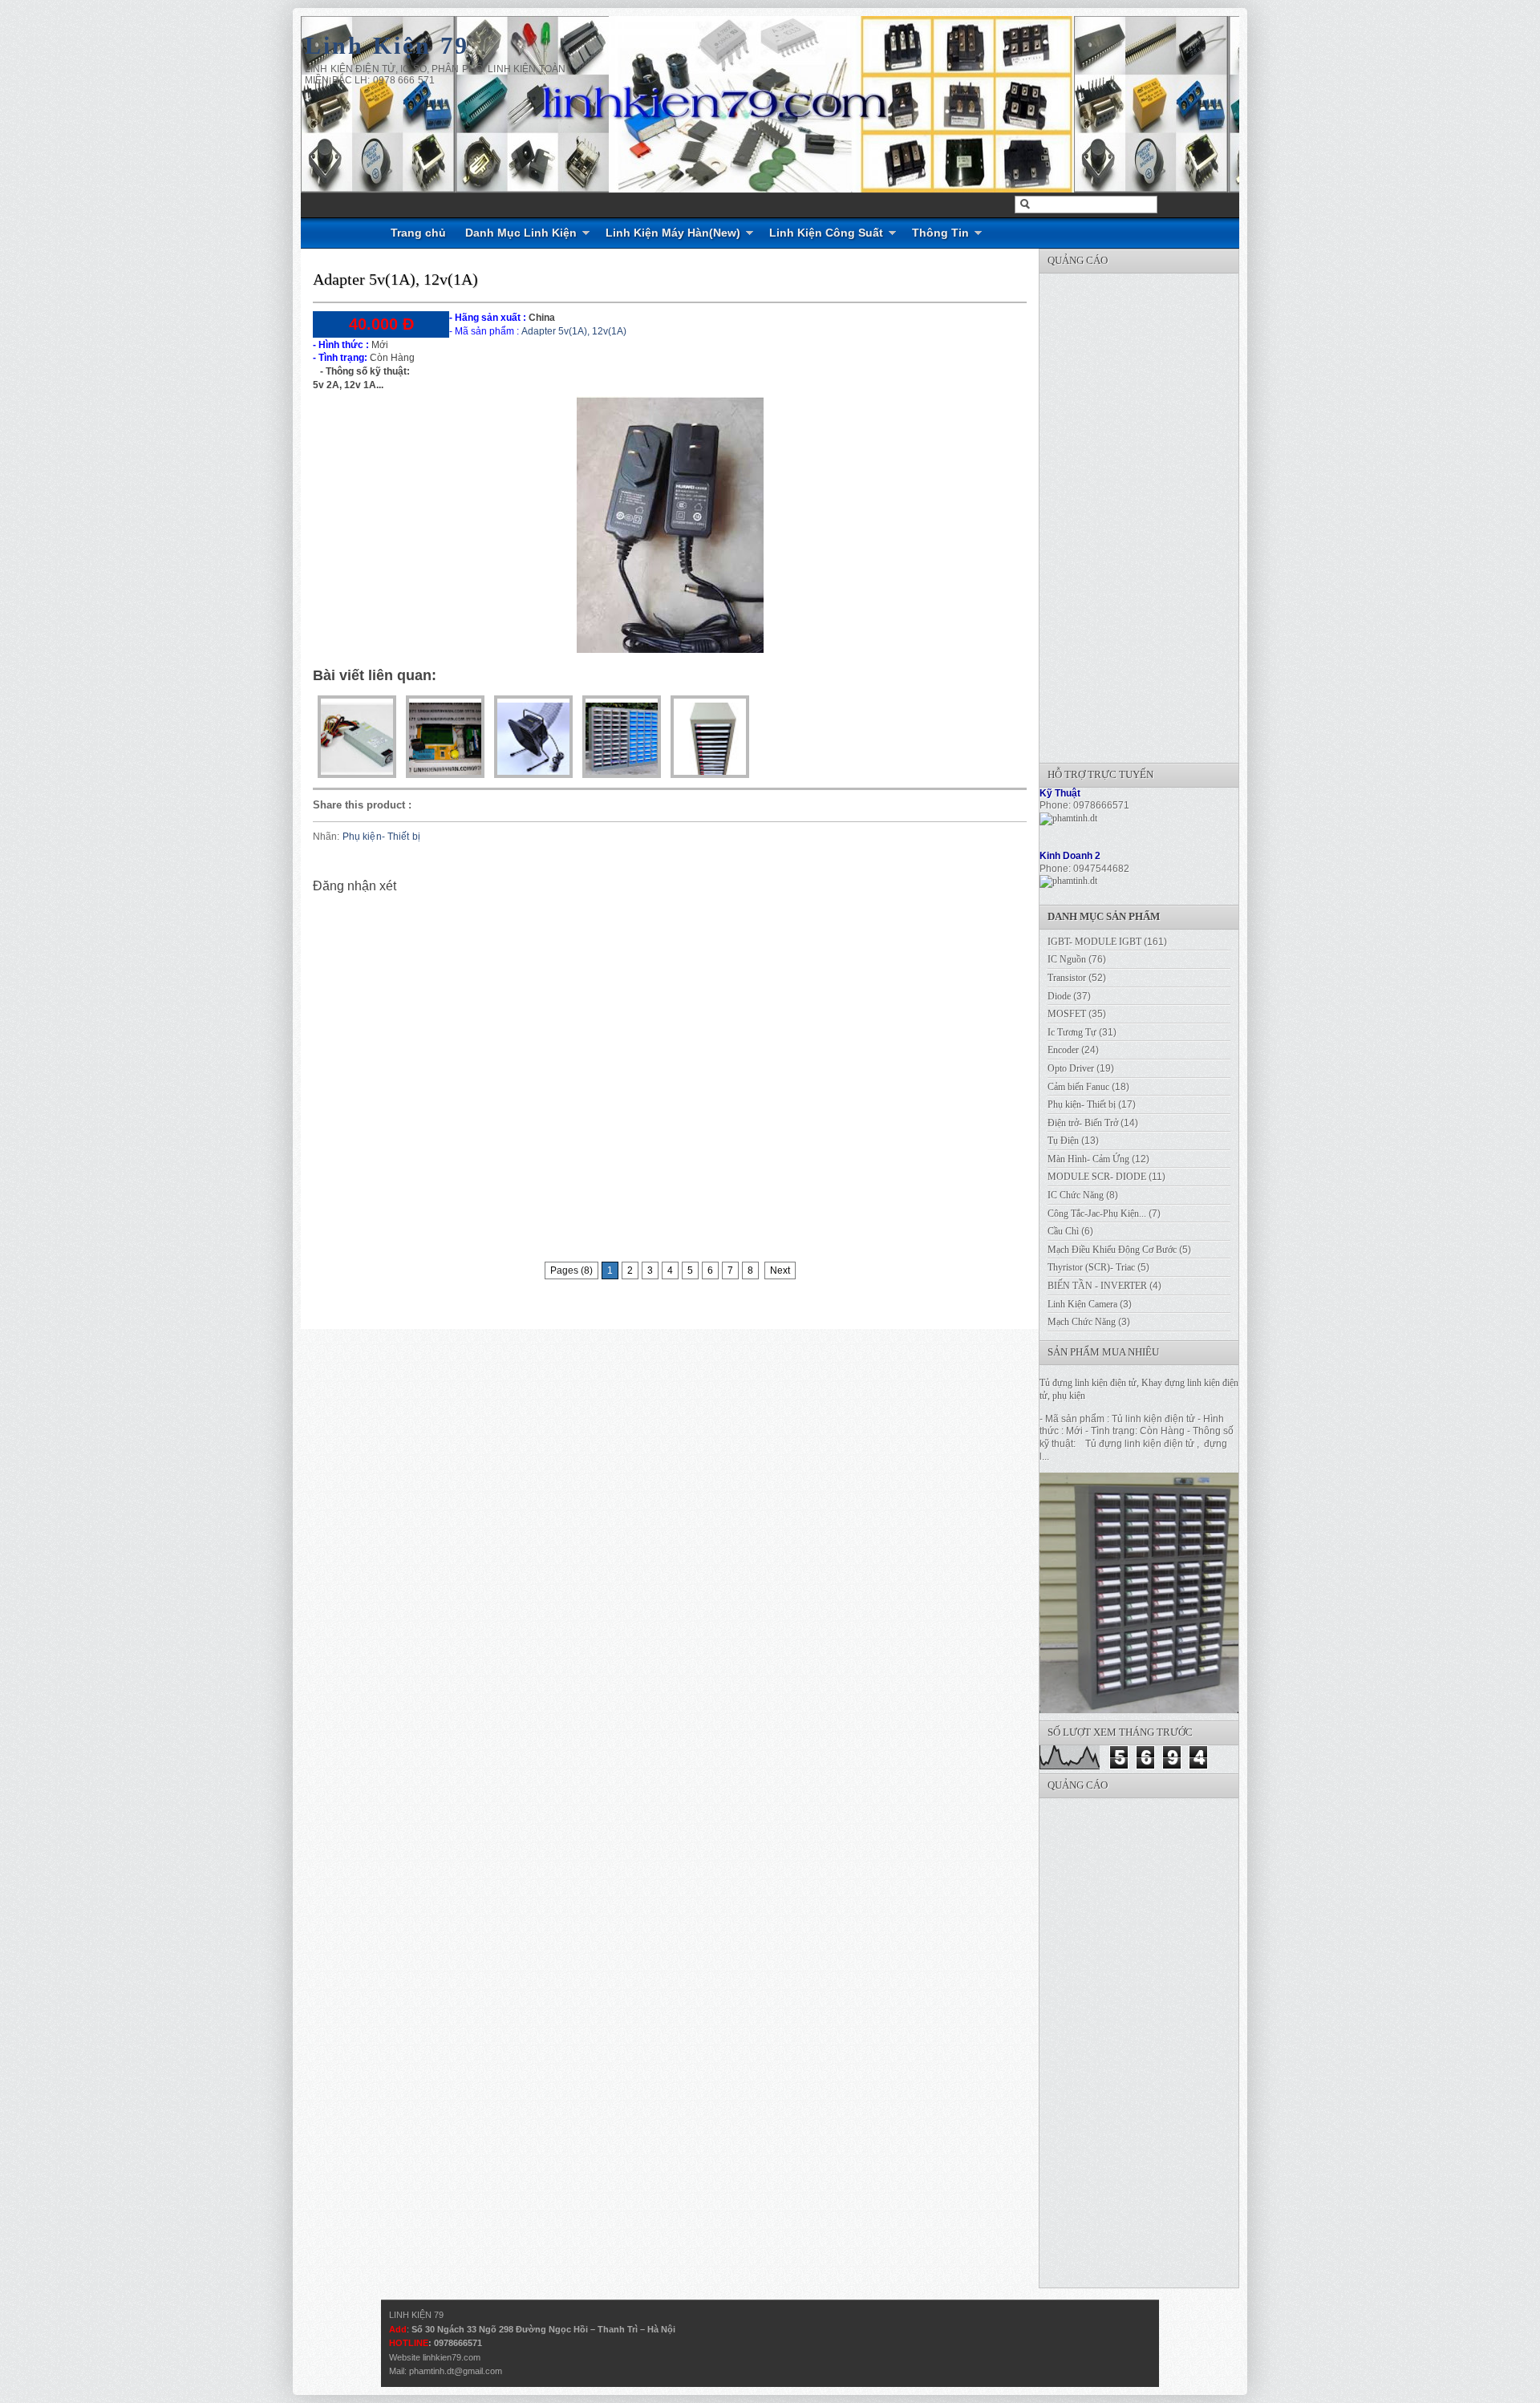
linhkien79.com (452, 2357)
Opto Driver (1071, 1068)
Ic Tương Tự (1072, 1032)
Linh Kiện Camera (1082, 1304)
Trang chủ (418, 233)
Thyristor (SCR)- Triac (1091, 1267)
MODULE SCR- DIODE (1097, 1177)
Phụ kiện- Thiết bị (381, 837)
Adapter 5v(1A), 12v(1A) (395, 279)
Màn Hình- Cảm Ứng (1088, 1159)
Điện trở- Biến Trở (1083, 1123)
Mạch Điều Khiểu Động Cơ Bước (1112, 1250)
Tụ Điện (1063, 1141)
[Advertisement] (1160, 514)
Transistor (1067, 978)
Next (780, 1270)
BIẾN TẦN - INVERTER (1097, 1286)
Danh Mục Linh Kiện (521, 233)
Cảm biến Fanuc (1078, 1087)
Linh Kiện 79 (387, 45)
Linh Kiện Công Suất (826, 233)
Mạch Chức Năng (1082, 1322)
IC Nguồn (1067, 959)
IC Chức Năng (1076, 1195)
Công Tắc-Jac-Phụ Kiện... (1097, 1214)
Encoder (1063, 1050)
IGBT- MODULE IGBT (1094, 942)
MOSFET (1067, 1014)
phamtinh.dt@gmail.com (456, 2371)
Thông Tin (940, 233)
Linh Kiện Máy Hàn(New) (673, 233)
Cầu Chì (1063, 1231)
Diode (1059, 996)
